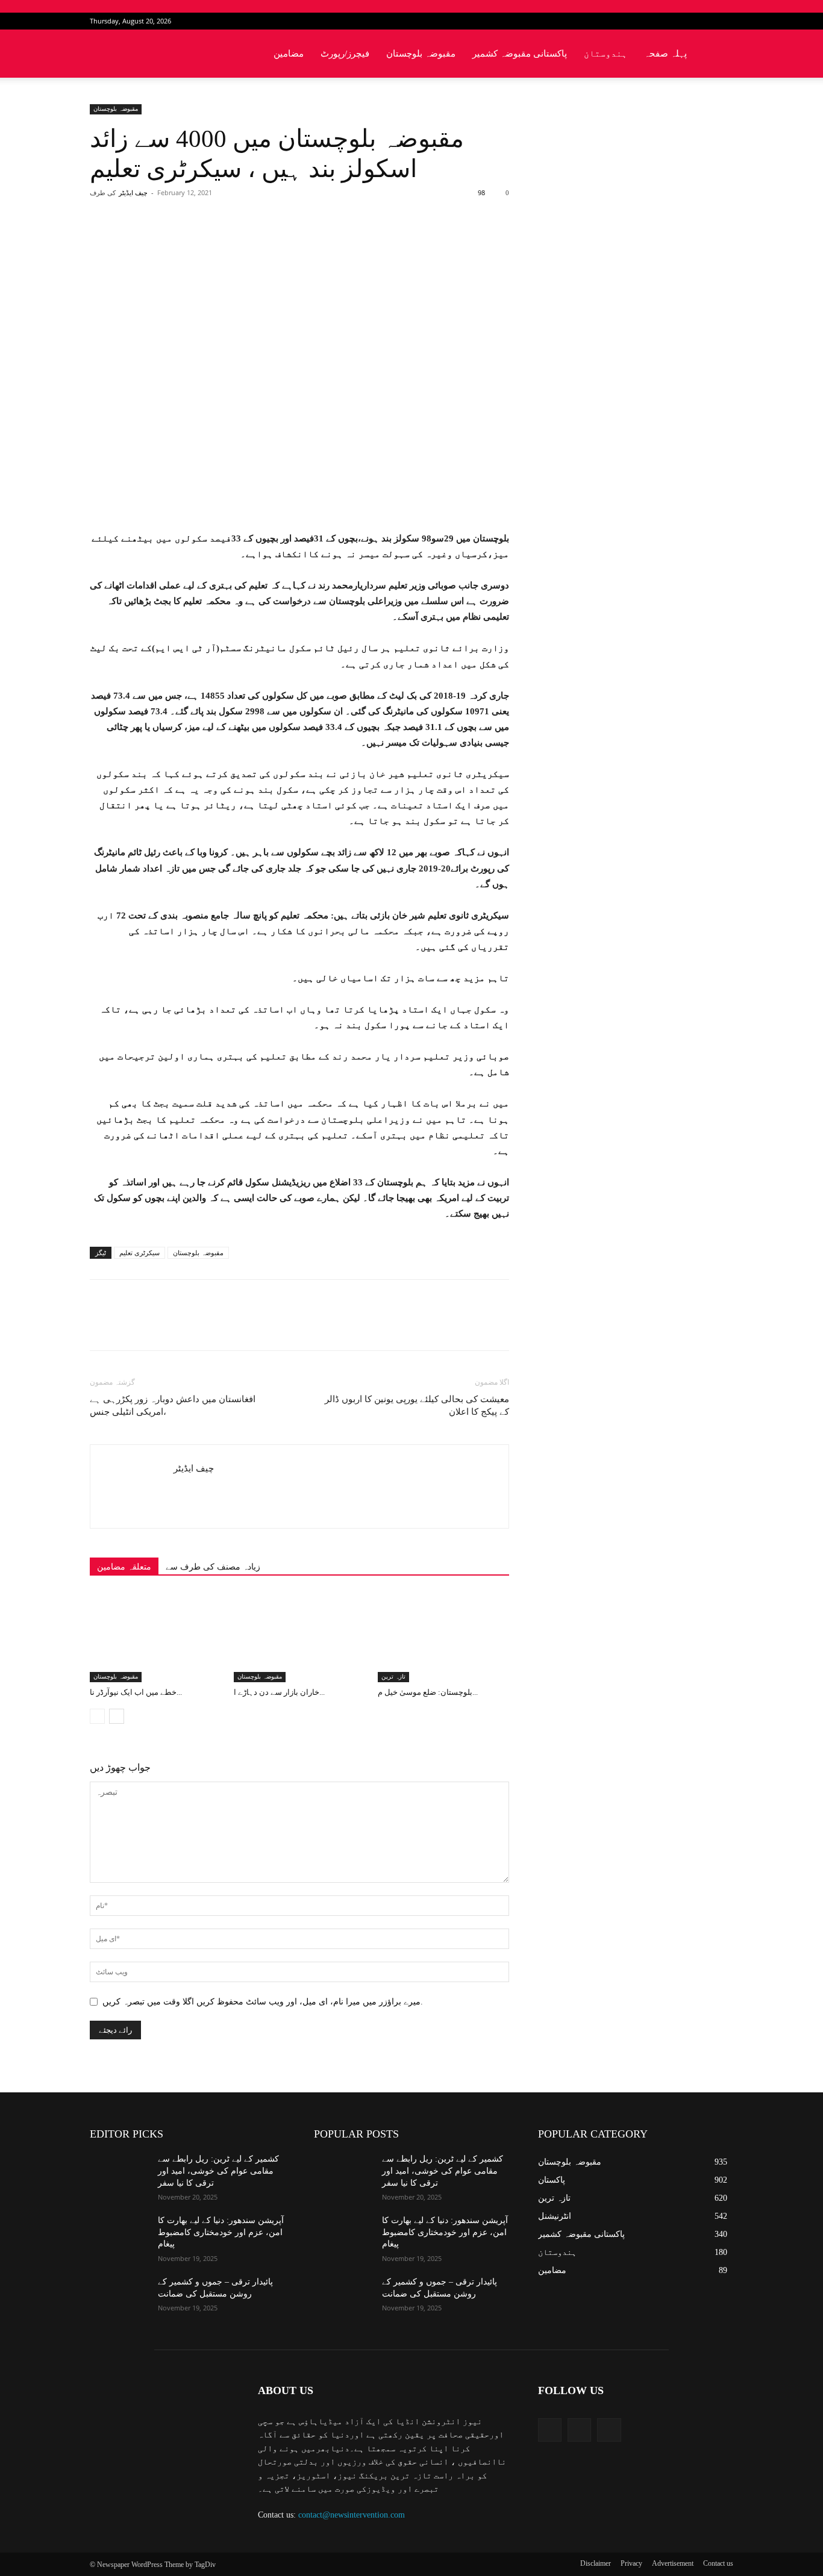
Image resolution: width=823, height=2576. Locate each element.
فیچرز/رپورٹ (345, 54)
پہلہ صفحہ (665, 54)
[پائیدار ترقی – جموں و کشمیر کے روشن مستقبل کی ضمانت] (119, 2297)
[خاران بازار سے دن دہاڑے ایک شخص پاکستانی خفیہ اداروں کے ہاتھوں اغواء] (299, 1637)
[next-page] (117, 1716)
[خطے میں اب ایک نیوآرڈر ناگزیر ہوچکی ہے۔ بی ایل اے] (155, 1637)
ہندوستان (606, 54)
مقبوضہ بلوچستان (421, 54)
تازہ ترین (393, 1676)
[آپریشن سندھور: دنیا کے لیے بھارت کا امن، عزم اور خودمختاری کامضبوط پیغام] (119, 2235)
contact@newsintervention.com (352, 2515)
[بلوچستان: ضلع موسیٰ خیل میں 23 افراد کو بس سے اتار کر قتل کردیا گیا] (443, 1637)
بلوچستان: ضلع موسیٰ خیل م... (428, 1692)
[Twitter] (704, 21)
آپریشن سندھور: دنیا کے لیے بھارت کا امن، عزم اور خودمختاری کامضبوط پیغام (221, 2232)
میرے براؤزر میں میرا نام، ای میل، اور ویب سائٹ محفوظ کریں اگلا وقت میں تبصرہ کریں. (263, 2002)
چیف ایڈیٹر (133, 193)
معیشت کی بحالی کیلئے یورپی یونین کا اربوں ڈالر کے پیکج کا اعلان (417, 1405)
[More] (286, 241)
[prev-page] (97, 1716)
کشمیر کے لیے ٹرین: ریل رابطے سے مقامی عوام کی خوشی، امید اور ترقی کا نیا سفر (218, 2171)
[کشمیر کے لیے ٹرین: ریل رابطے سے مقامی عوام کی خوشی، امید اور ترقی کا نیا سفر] (119, 2174)
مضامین (289, 54)
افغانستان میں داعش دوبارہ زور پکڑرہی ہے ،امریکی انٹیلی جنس (173, 1405)
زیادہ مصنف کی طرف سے (213, 1567)
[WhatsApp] (258, 241)
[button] (719, 55)
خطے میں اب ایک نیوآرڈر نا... (136, 1692)
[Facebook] (684, 21)
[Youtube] (724, 21)
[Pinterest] (230, 241)
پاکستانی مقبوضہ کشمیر (520, 54)
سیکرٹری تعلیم (139, 1253)
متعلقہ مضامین (124, 1567)
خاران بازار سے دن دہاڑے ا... (279, 1692)
